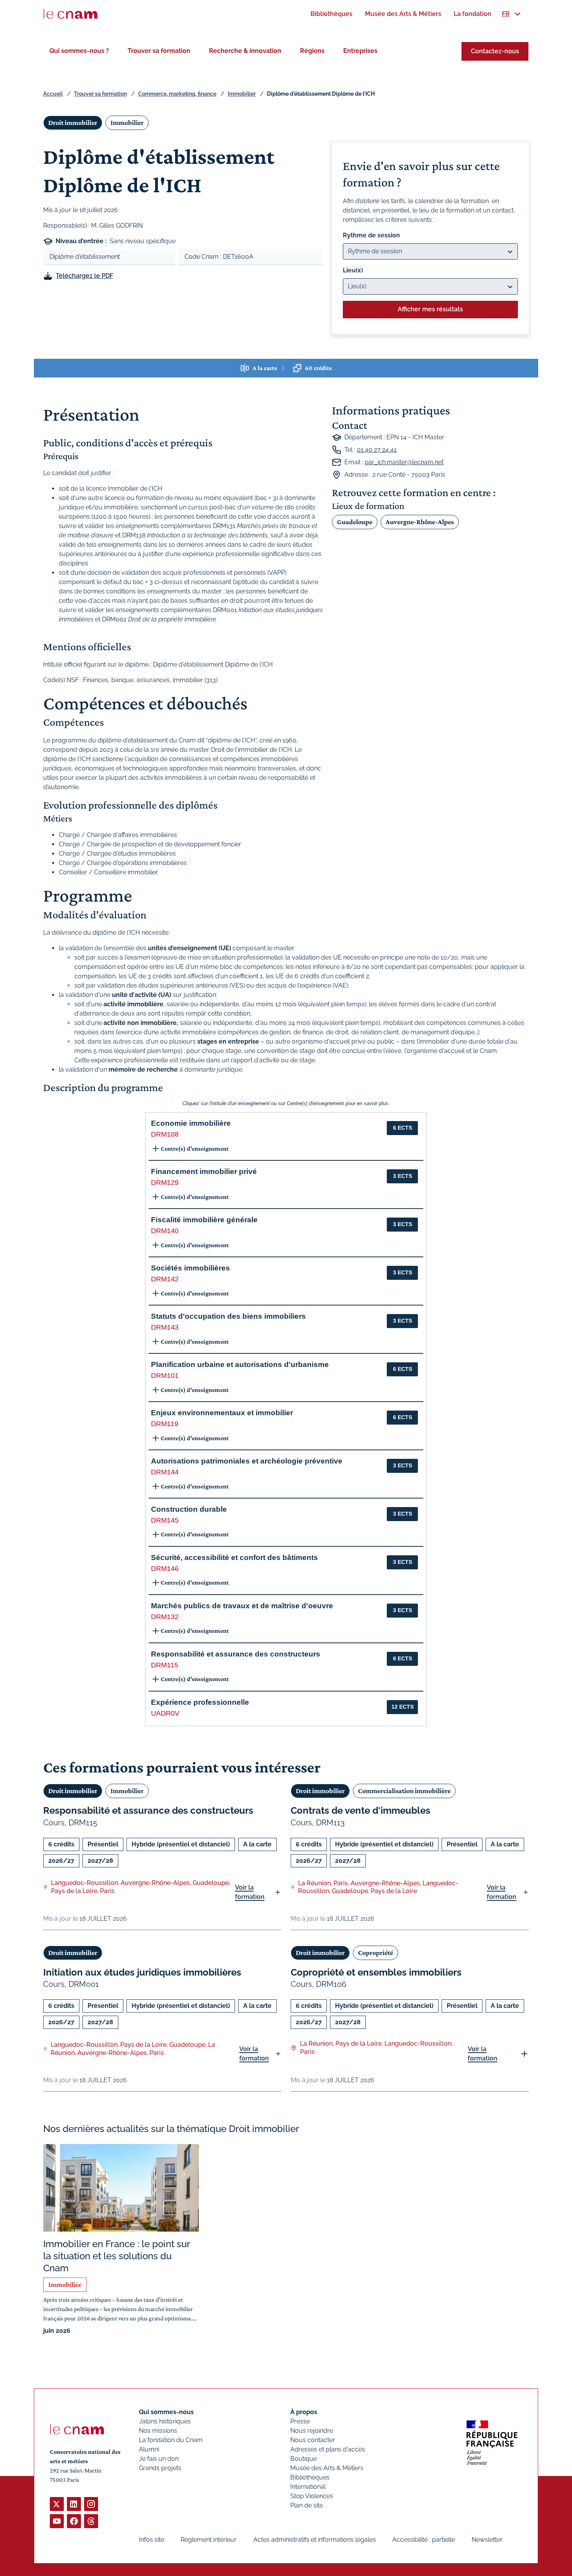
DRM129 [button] (165, 1183)
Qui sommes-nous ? (79, 51)
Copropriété (375, 1953)
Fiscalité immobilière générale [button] (204, 1220)
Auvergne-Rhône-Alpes (420, 522)
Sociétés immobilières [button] (190, 1268)
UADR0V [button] (165, 1713)
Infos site (152, 2540)
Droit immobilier (73, 123)
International (308, 2487)
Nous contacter (313, 2440)
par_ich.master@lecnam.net (404, 462)
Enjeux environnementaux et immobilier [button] (222, 1413)
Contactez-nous (495, 51)
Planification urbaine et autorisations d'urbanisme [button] (240, 1364)
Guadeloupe (355, 522)
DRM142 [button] (165, 1279)
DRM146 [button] (165, 1569)
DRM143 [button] (165, 1327)
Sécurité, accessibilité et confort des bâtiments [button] (234, 1557)
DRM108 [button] (165, 1134)
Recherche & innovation (245, 51)
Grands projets (160, 2468)
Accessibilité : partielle (424, 2540)
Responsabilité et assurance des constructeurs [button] (236, 1654)
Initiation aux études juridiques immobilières (142, 1972)
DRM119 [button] (165, 1424)
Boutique (304, 2459)
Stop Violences (312, 2496)
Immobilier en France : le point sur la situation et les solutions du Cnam (117, 2256)
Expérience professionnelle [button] (200, 1702)
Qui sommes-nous (166, 2412)
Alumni (149, 2449)
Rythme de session (371, 235)
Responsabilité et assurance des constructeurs (148, 1810)
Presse (300, 2421)
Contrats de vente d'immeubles (361, 1810)
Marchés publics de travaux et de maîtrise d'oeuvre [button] (242, 1606)
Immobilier (242, 94)
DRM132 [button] (165, 1617)
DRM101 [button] (165, 1376)
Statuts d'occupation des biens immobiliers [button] (228, 1316)
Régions (312, 51)
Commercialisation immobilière (404, 1791)
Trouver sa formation (159, 51)
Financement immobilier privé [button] (204, 1171)
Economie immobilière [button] (191, 1123)
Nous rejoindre (312, 2431)
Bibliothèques (310, 2477)
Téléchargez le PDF (84, 276)
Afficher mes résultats (430, 309)
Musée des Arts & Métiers (327, 2468)
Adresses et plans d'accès (328, 2449)
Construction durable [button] (189, 1509)
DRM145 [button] (165, 1520)
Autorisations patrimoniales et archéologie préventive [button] (247, 1461)
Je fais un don (159, 2459)
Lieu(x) (353, 270)
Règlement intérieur (209, 2540)
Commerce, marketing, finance (177, 94)
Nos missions (158, 2431)
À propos (304, 2412)
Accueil (53, 94)
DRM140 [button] (165, 1231)
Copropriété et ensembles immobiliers (376, 1972)
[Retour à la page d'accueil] (70, 14)
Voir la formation (250, 1892)
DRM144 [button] (165, 1472)
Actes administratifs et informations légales (315, 2540)
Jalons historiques (165, 2421)
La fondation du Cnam (171, 2440)
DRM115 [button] (165, 1665)
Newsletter (487, 2540)
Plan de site (307, 2505)
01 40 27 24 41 (377, 450)
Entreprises (360, 51)
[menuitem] (332, 14)
